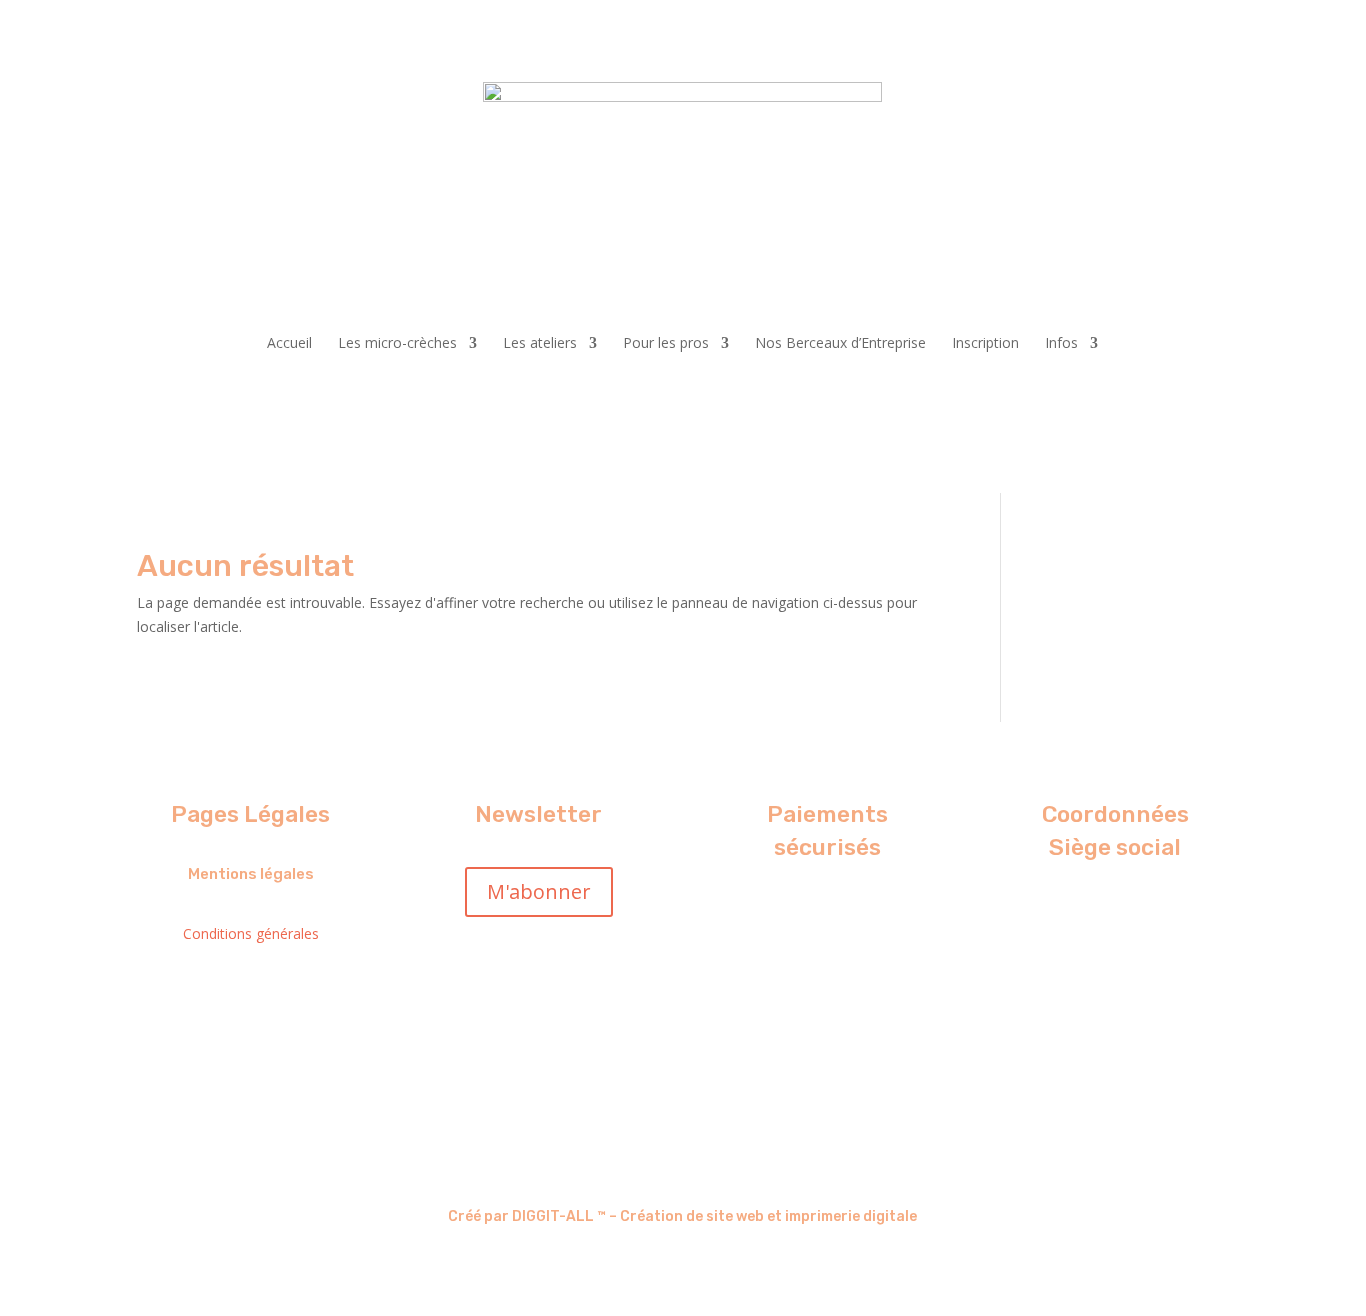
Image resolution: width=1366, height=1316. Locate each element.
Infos (1061, 342)
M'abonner (539, 891)
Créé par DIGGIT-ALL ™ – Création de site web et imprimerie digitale (682, 1216)
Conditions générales (251, 933)
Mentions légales (251, 874)
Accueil (289, 342)
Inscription (985, 342)
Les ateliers (540, 342)
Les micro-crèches (397, 342)
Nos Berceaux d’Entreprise (840, 342)
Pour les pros (666, 342)
